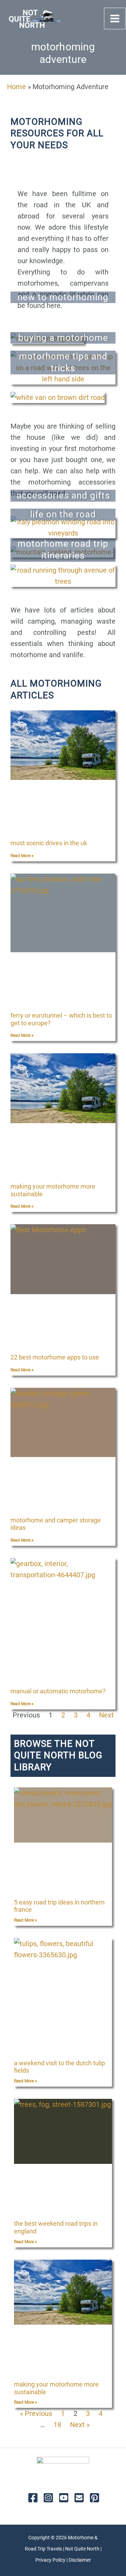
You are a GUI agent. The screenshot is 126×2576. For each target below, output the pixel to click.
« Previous (36, 2413)
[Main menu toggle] (115, 19)
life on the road (63, 514)
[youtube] (64, 2498)
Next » (80, 2425)
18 (57, 2425)
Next (106, 1715)
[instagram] (48, 2498)
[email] (79, 2498)
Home (16, 87)
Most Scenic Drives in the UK (49, 843)
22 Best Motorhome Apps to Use (55, 1357)
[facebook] (33, 2498)
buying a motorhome (63, 338)
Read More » (22, 856)
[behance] (94, 2498)
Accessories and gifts (63, 495)
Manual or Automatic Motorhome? (58, 1691)
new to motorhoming (63, 297)
